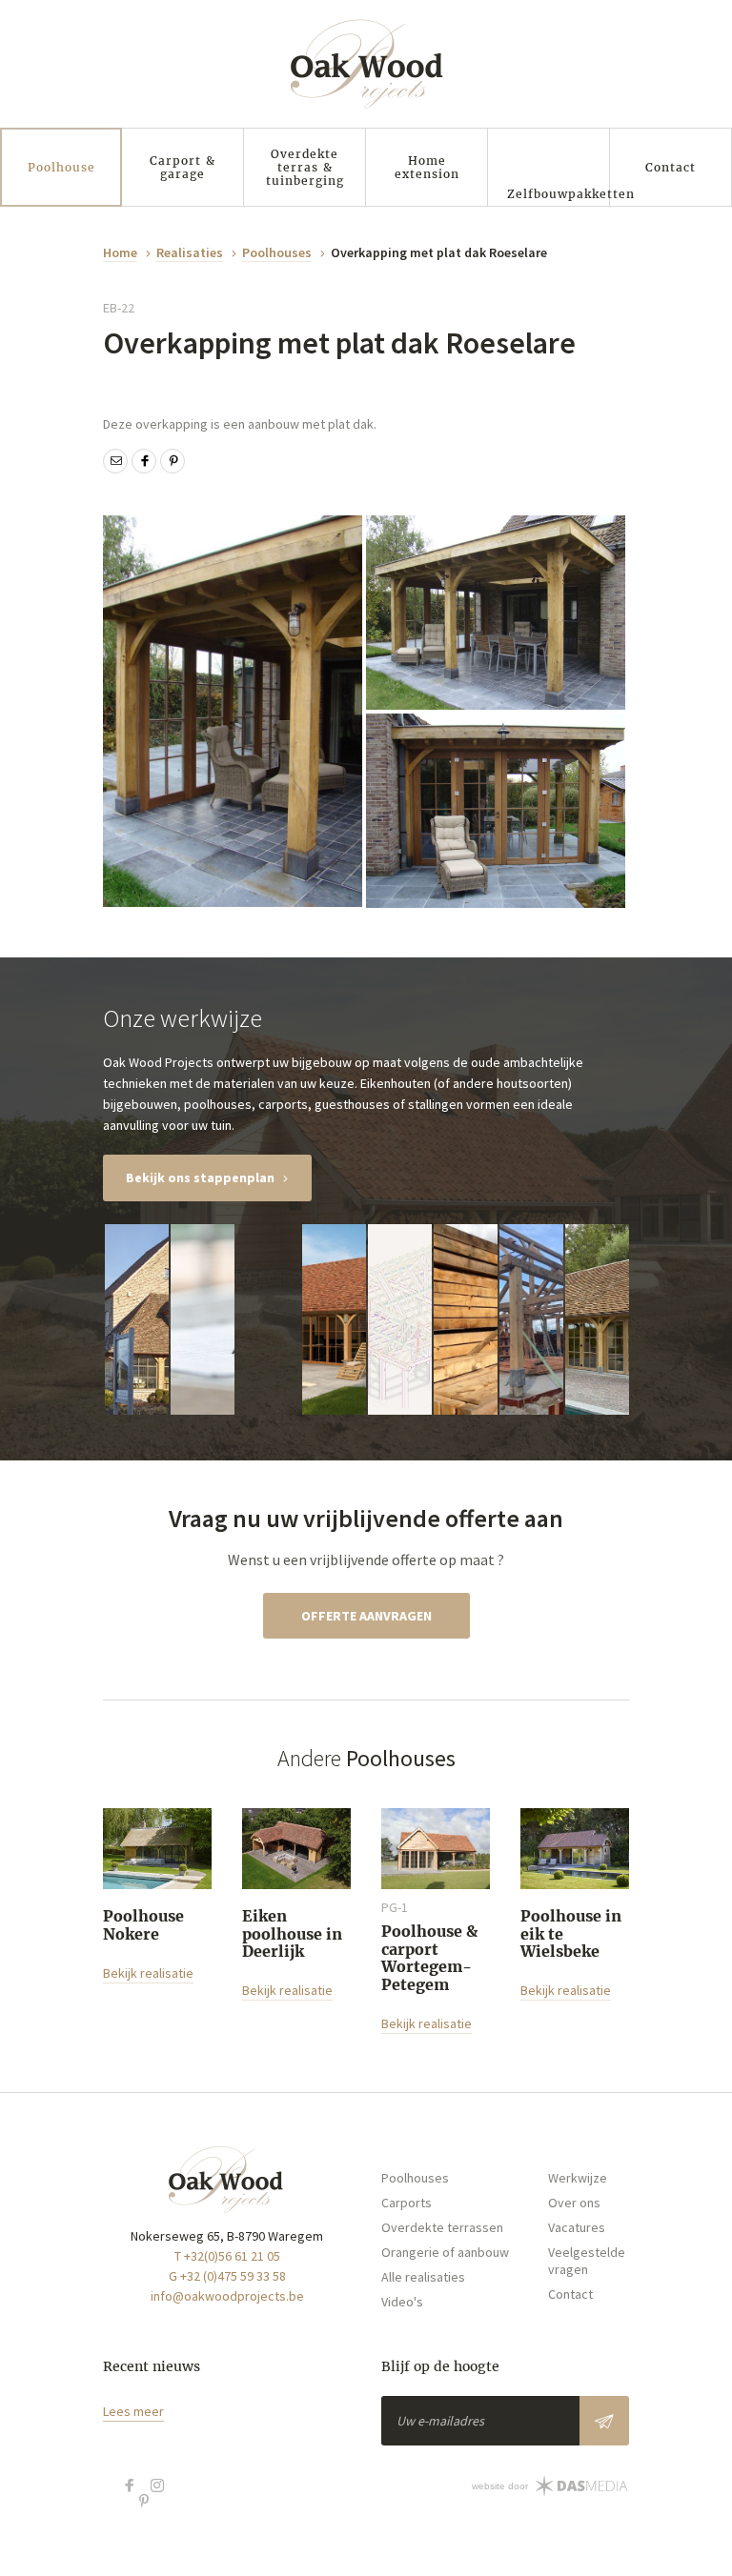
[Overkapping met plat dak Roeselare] (233, 711)
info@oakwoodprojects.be (227, 2296)
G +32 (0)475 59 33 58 (227, 2276)
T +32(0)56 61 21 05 (227, 2256)
